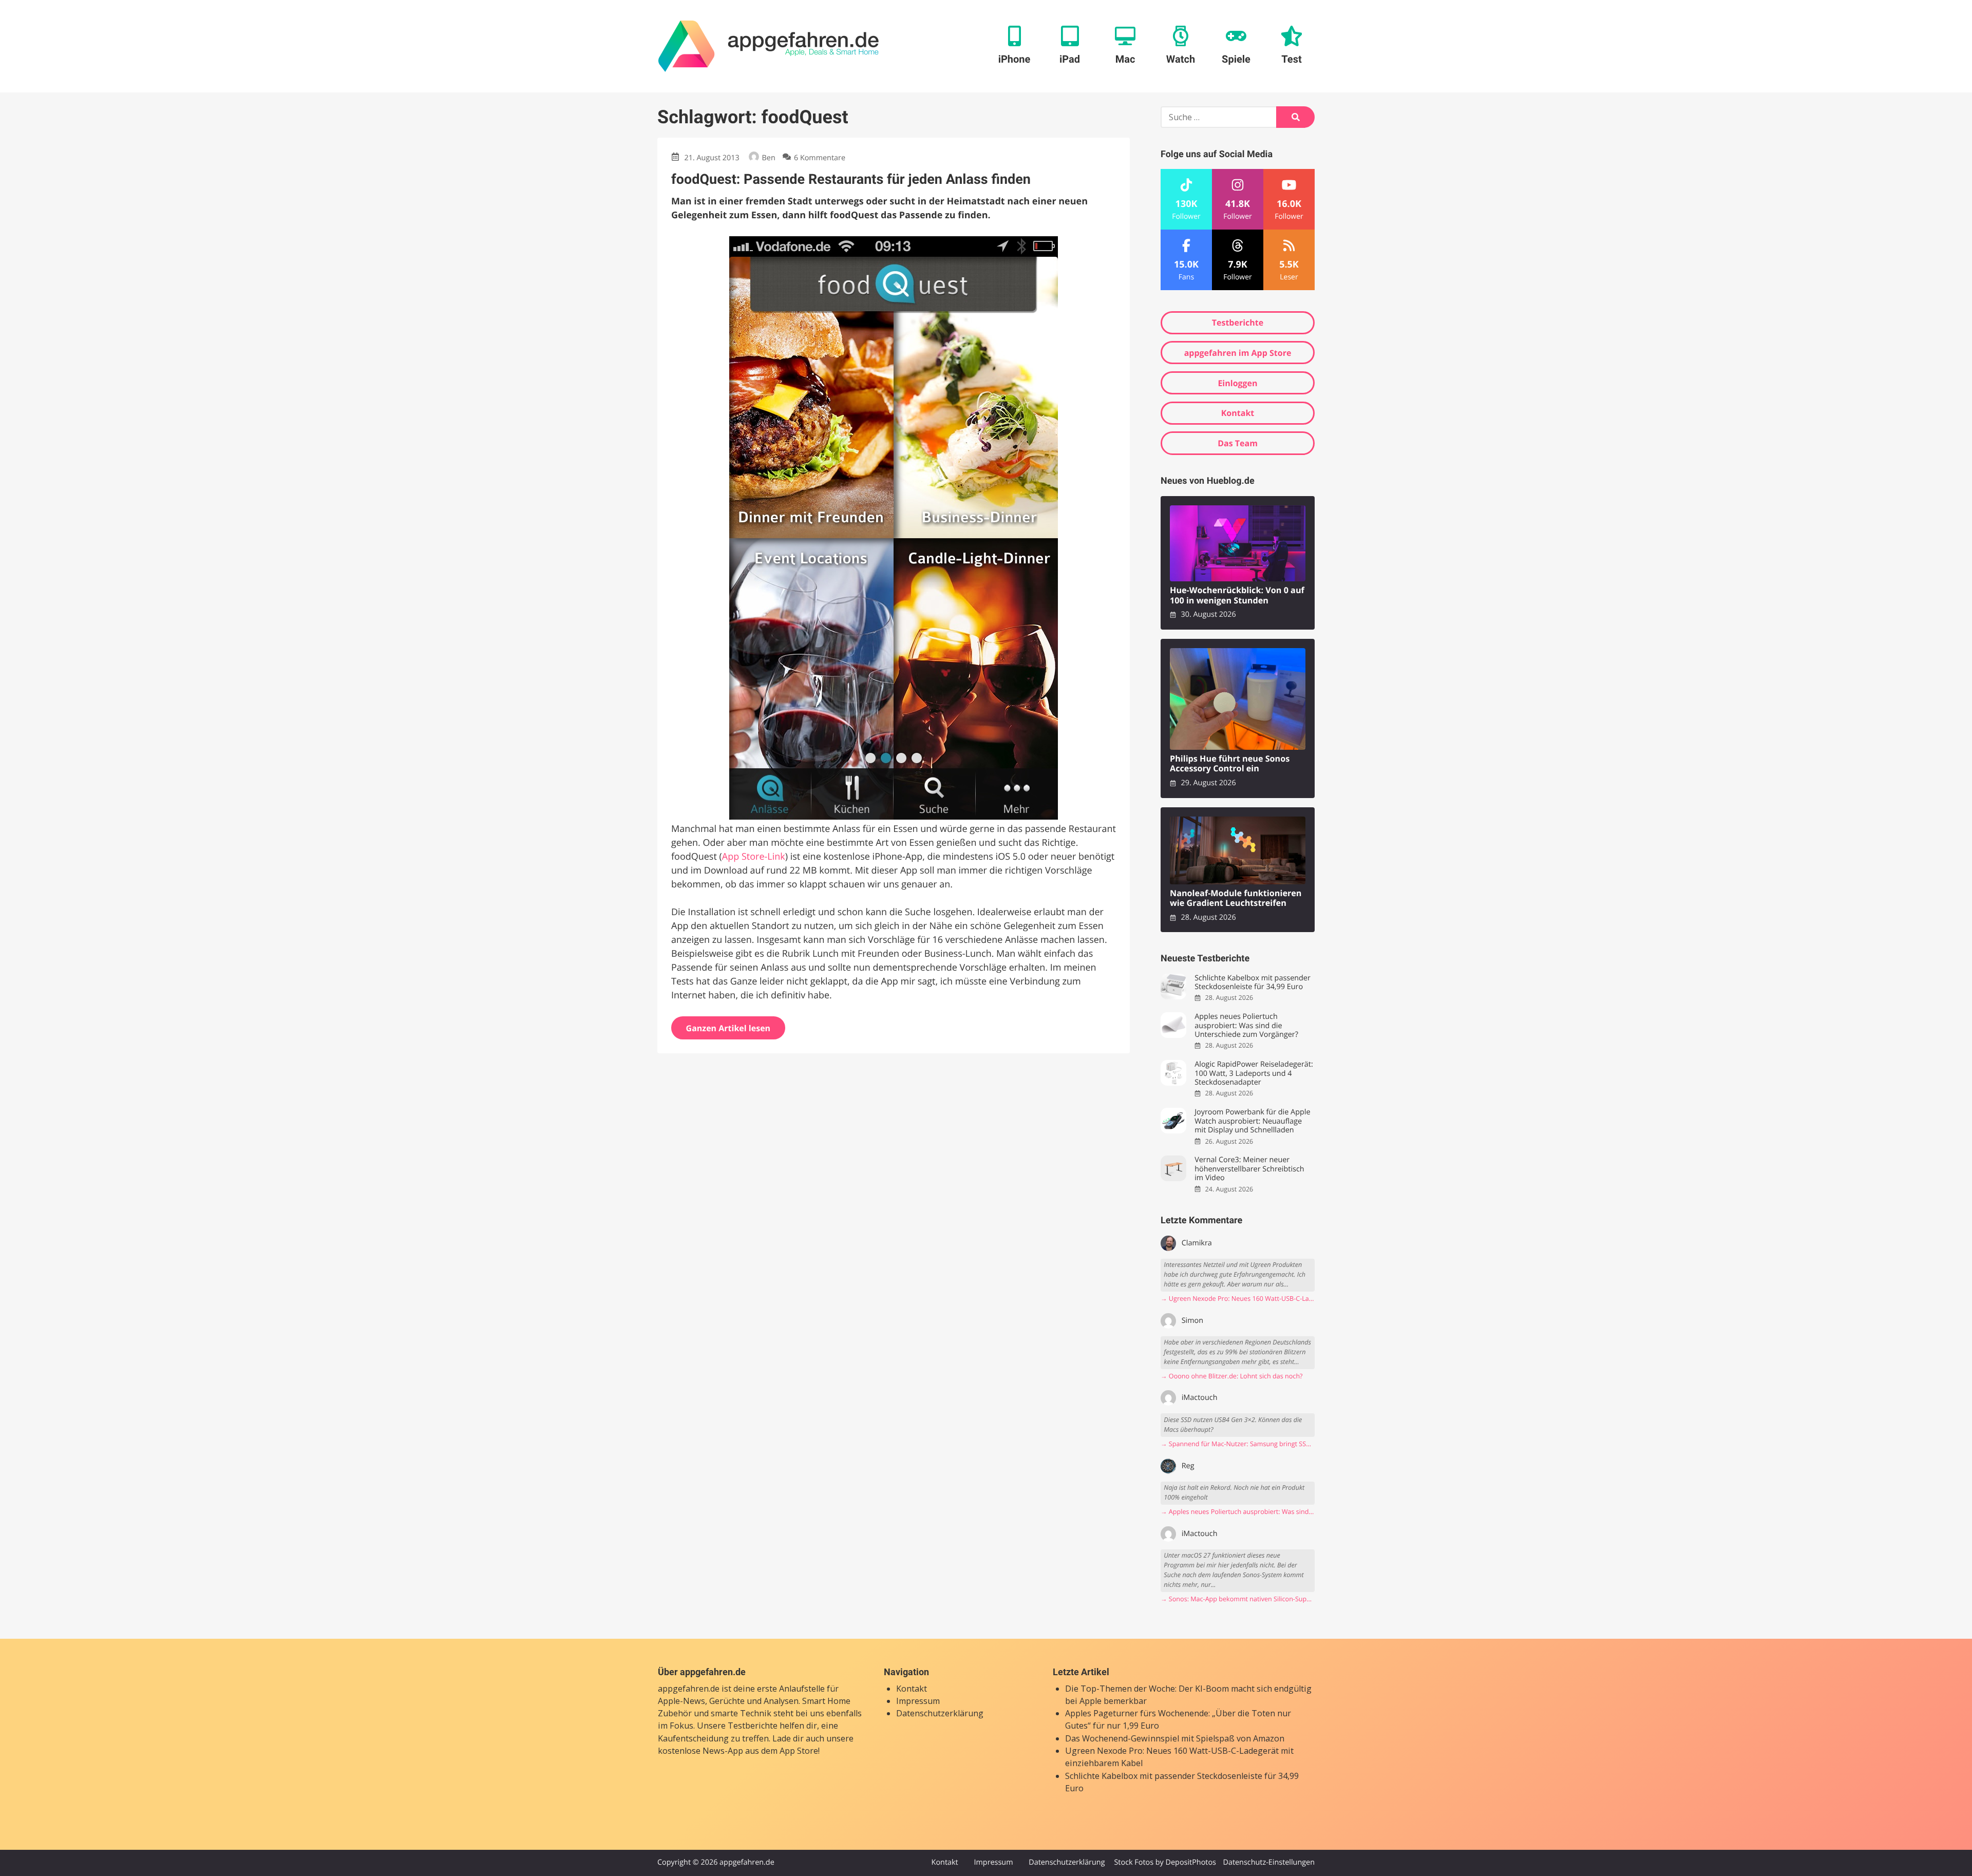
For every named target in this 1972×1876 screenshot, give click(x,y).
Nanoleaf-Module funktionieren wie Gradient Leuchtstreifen (1236, 898)
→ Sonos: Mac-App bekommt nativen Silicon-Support (1238, 1599)
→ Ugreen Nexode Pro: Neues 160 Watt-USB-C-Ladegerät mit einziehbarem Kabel (1238, 1299)
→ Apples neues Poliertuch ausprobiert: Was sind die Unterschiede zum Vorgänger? (1238, 1512)
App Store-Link (754, 857)
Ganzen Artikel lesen (728, 1028)
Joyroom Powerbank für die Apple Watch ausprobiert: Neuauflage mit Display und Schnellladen (1252, 1121)
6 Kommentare (820, 158)
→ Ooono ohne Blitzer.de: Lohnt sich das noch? (1232, 1376)
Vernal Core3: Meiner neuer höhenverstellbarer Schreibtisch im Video (1249, 1169)
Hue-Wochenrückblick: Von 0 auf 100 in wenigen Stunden (1237, 595)
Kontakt (1238, 413)
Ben (769, 158)
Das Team (1238, 443)
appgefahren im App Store (1238, 353)
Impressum (918, 1701)
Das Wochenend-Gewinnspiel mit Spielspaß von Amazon (1175, 1738)
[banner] (769, 46)
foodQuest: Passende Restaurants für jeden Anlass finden (851, 179)
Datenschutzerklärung (940, 1713)
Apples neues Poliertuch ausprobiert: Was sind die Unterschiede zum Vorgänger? (1246, 1026)
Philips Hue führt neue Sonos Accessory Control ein (1230, 764)
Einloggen (1237, 383)
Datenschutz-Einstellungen (1269, 1862)
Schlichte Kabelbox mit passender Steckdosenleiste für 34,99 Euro (1253, 983)
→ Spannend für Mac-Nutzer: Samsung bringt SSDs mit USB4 (1238, 1444)
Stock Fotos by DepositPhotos (1165, 1862)
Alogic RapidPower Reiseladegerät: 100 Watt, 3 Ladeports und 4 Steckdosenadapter (1254, 1073)
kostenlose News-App (700, 1751)
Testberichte (1238, 323)
